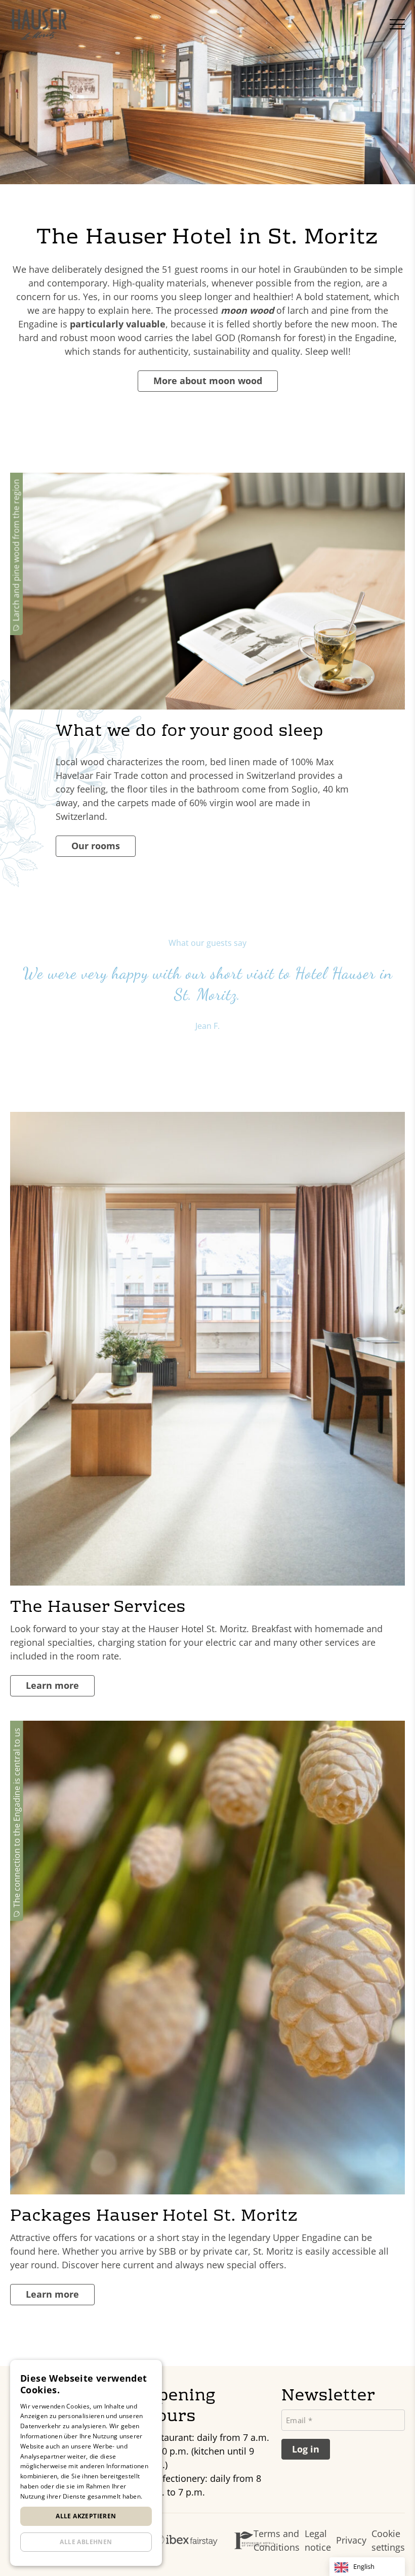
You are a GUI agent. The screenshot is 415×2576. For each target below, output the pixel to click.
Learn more (52, 1685)
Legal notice (318, 2540)
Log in (306, 2449)
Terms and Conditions (277, 2540)
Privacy (351, 2540)
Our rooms (96, 846)
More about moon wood (208, 381)
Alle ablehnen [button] (86, 2542)
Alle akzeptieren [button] (86, 2516)
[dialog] (86, 2463)
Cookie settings (388, 2540)
